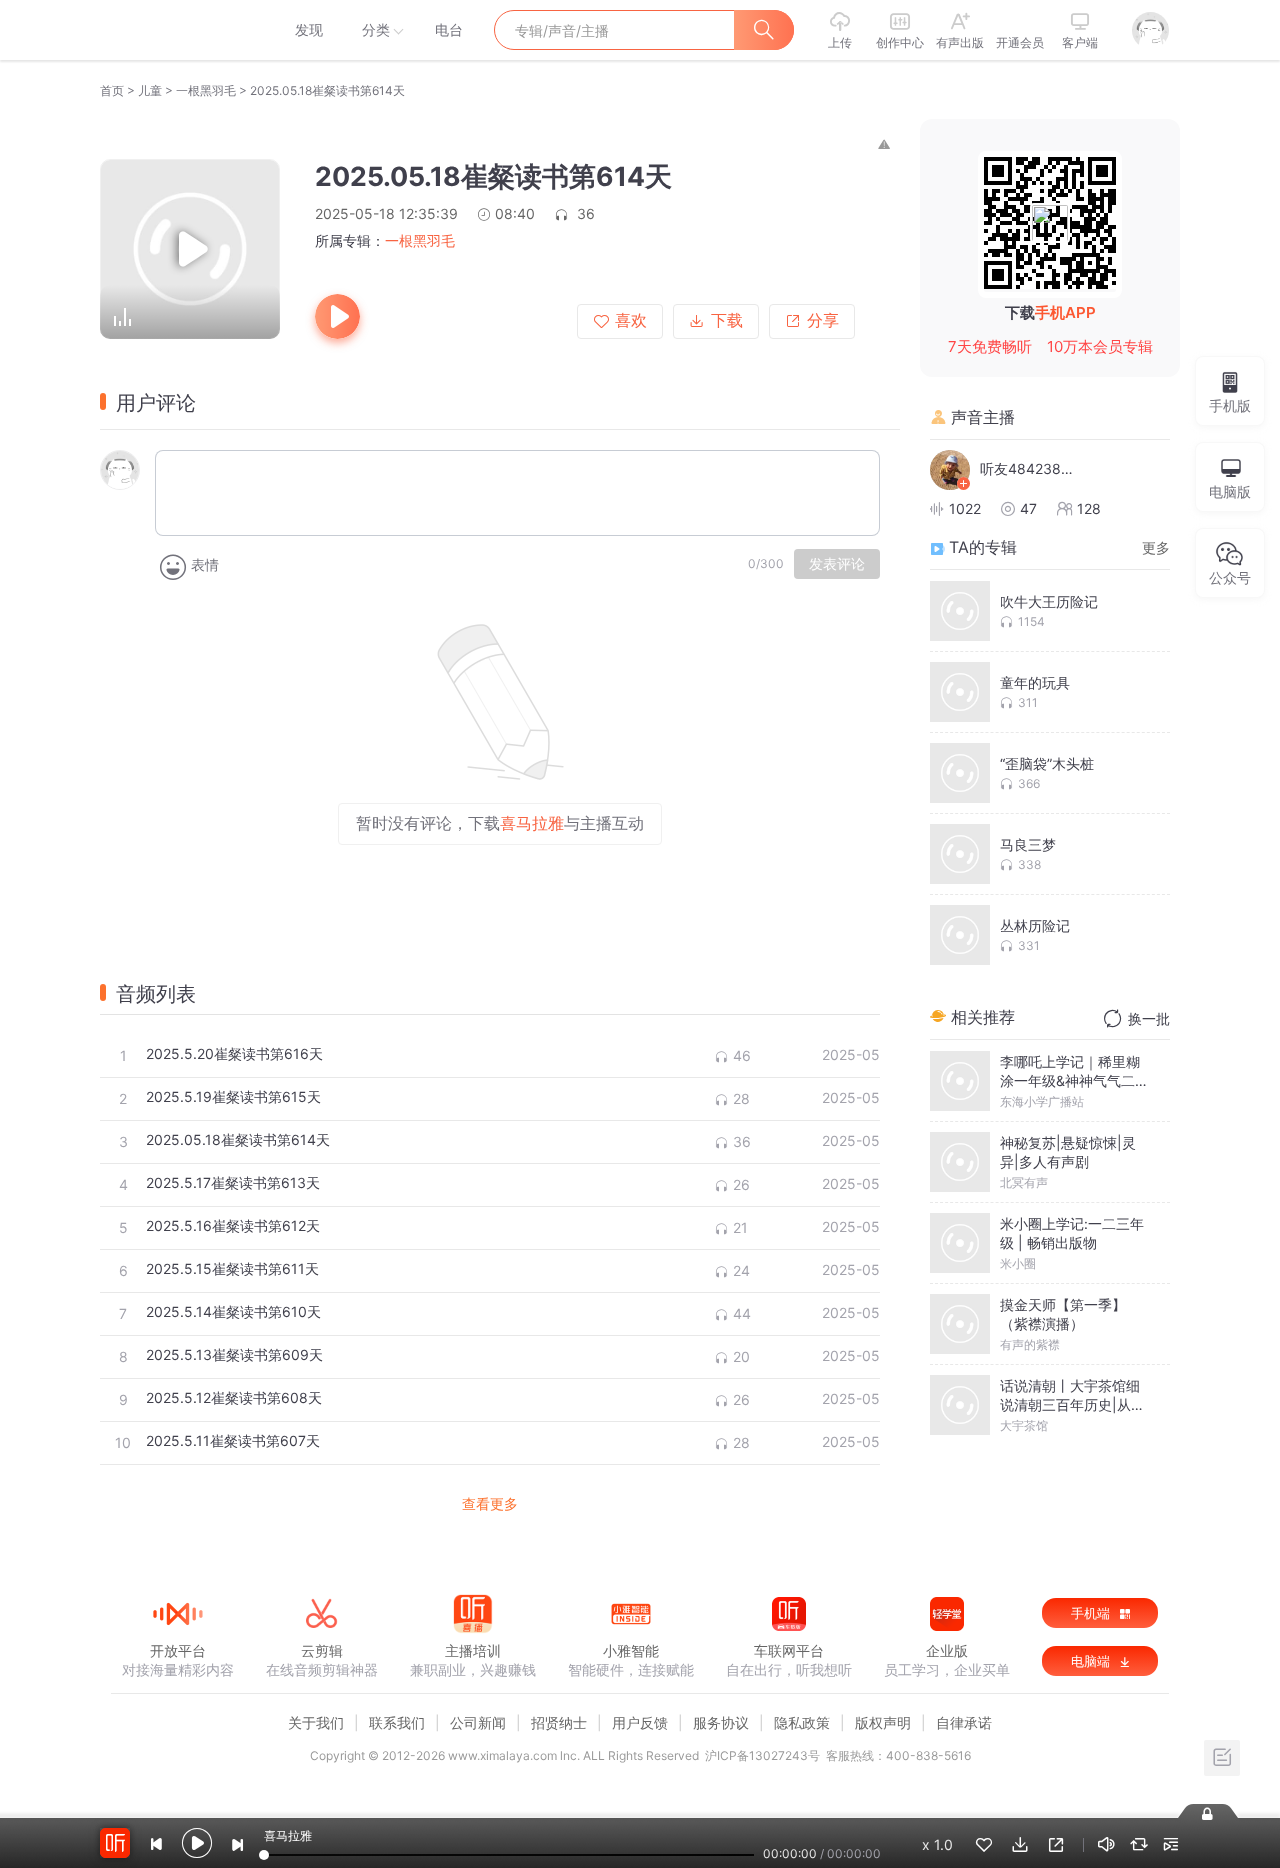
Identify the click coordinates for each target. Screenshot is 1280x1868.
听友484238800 (1030, 468)
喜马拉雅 (177, 30)
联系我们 (397, 1722)
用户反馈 (640, 1722)
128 (1089, 508)
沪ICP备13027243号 (762, 1755)
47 (1028, 508)
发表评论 (837, 564)
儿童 (150, 90)
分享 (823, 320)
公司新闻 (478, 1722)
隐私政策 (802, 1722)
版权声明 (883, 1722)
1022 (965, 508)
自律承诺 (964, 1722)
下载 (727, 320)
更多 (1156, 547)
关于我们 (316, 1722)
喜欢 (631, 320)
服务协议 (721, 1722)
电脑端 (1092, 1661)
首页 (112, 90)
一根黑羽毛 (206, 90)
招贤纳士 (559, 1722)
